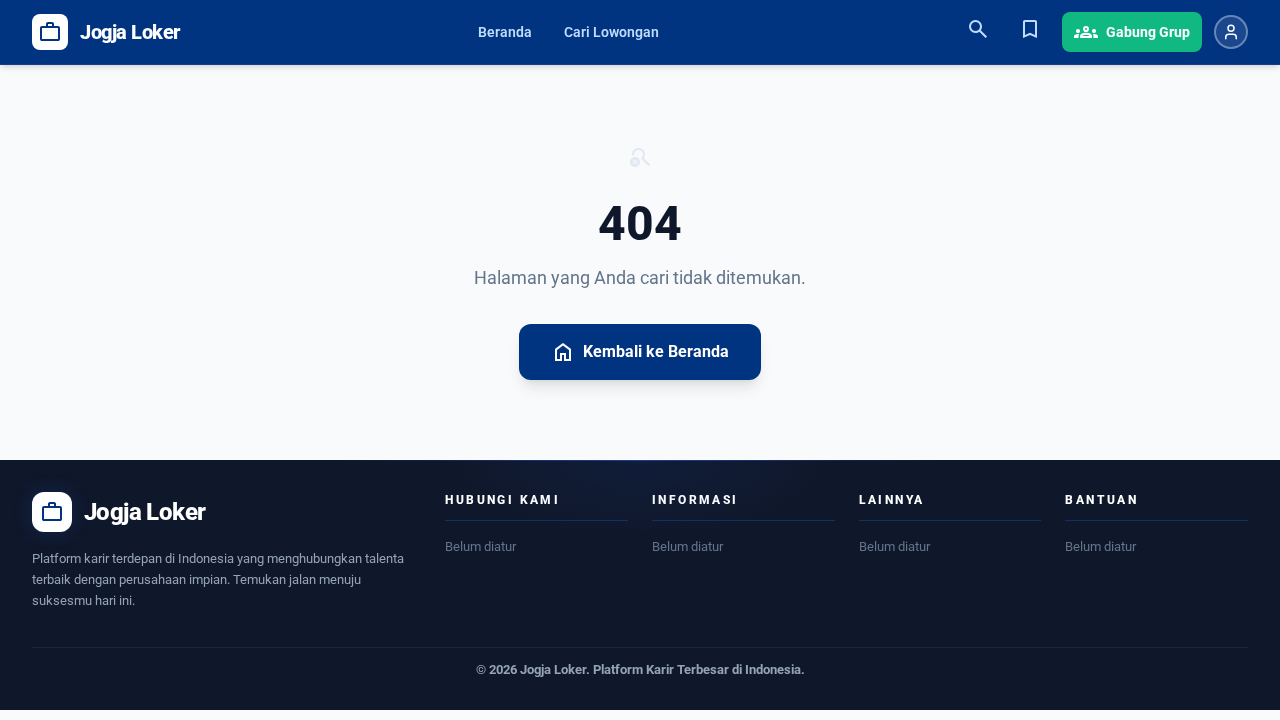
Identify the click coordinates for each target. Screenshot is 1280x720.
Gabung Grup (1132, 32)
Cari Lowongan (611, 32)
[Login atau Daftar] (1231, 32)
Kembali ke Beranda (640, 352)
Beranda (505, 32)
